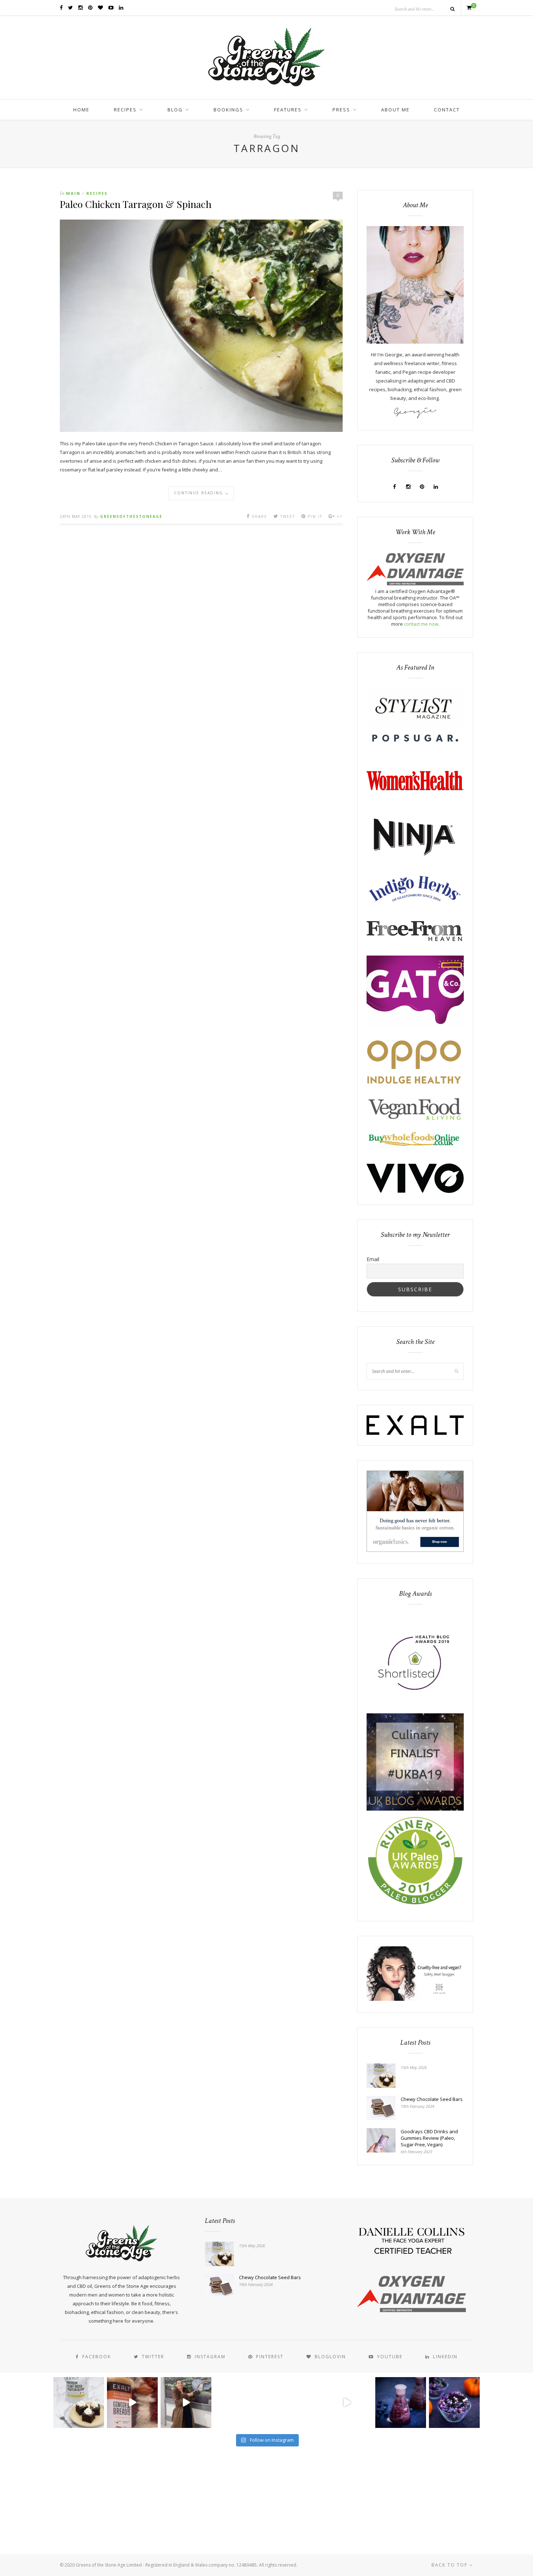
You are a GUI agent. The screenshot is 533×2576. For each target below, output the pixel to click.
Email (373, 1259)
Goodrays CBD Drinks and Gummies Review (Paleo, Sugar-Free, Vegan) (429, 2138)
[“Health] (415, 1809)
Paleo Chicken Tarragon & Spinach (136, 204)
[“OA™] (415, 584)
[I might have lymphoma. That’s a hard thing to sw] (347, 2403)
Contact (447, 110)
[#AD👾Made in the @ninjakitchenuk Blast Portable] (401, 2403)
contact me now (421, 624)
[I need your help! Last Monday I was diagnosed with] (293, 2403)
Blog (175, 110)
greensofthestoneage (131, 516)
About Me (395, 110)
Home (81, 110)
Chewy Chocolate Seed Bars (432, 2099)
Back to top (451, 2565)
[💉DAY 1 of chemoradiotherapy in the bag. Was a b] (240, 2403)
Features (288, 110)
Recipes (125, 110)
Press (341, 110)
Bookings (228, 110)
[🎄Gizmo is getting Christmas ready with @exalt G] (132, 2403)
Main (73, 193)
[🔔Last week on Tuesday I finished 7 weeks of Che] (186, 2403)
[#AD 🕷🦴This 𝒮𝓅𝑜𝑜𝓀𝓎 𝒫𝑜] (454, 2403)
